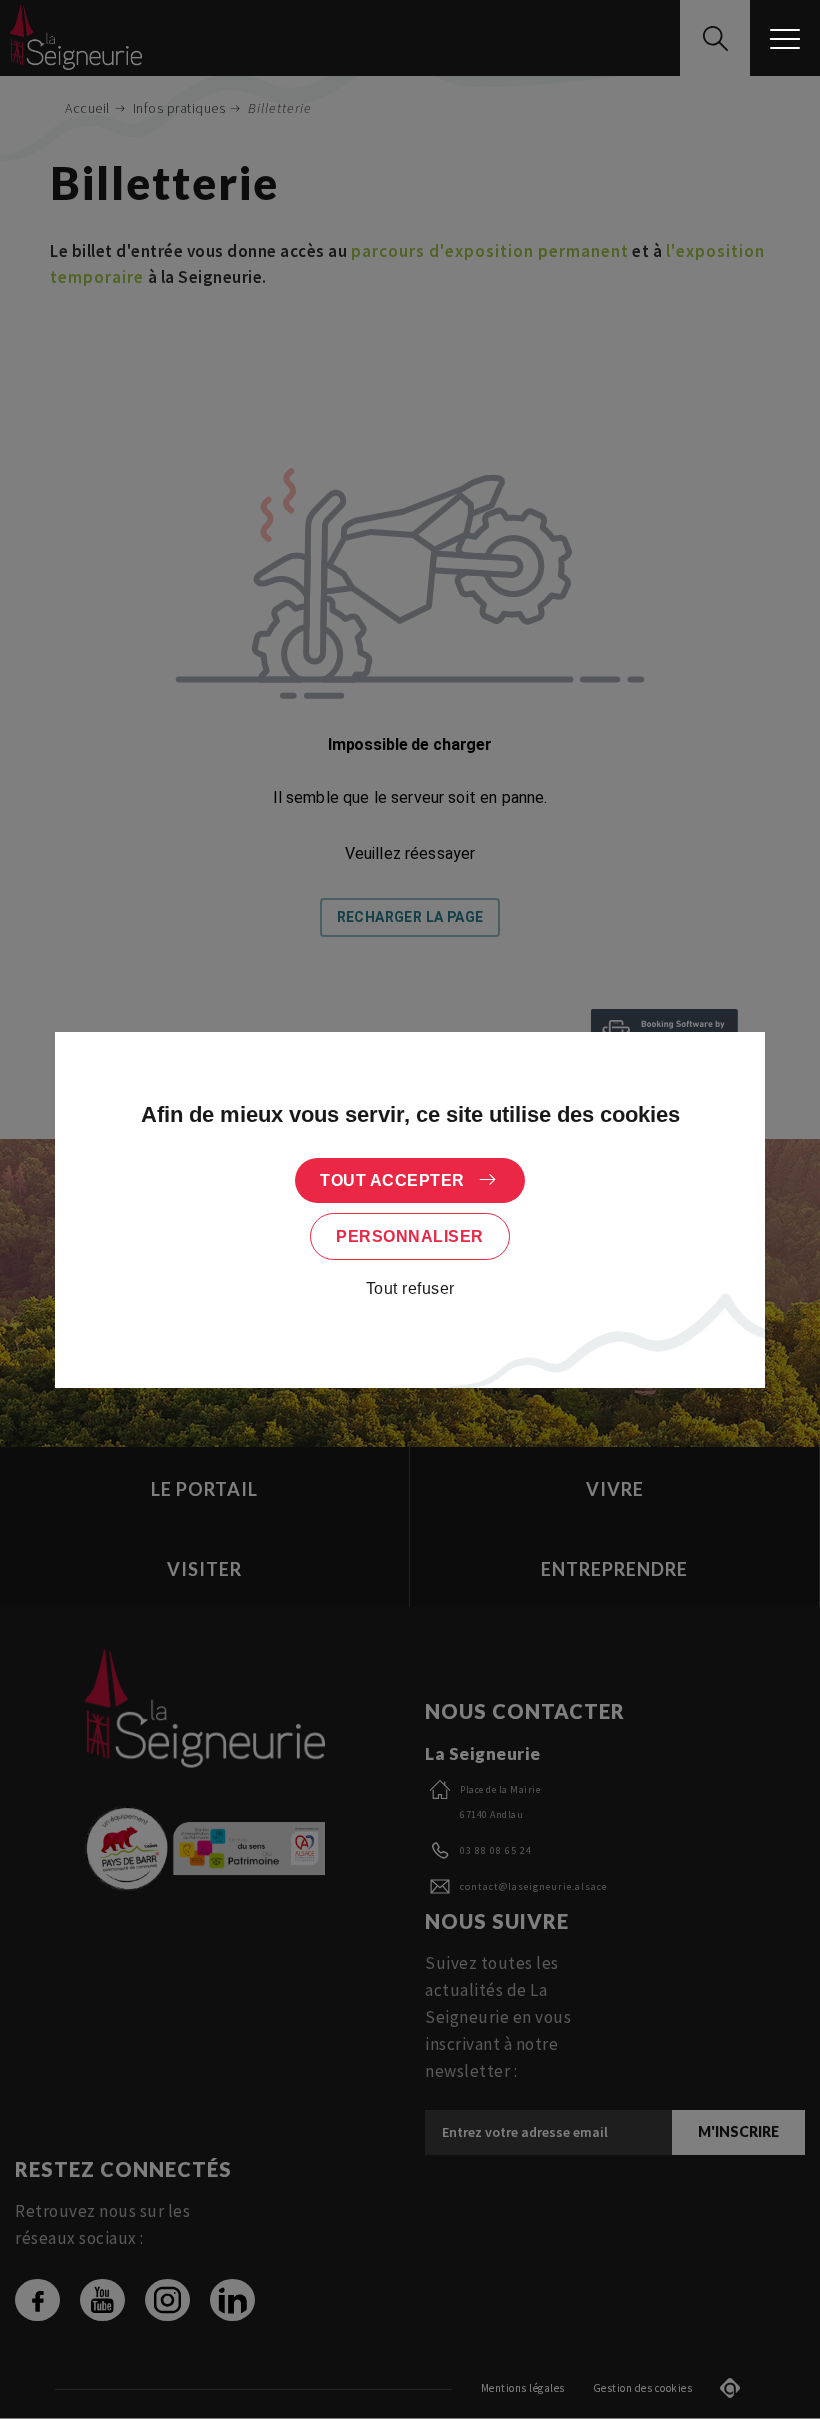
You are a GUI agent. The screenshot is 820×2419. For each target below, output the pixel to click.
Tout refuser (410, 1288)
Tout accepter (392, 1180)
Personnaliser (410, 1236)
